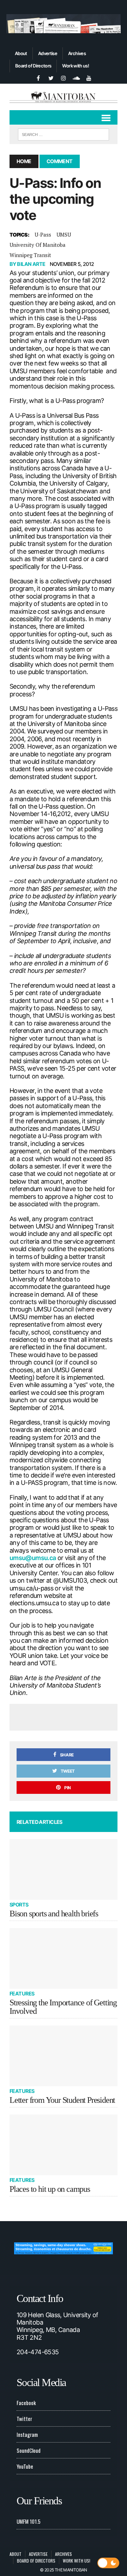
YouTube (25, 2466)
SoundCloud (29, 2450)
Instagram (27, 2434)
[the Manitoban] (64, 97)
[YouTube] (89, 77)
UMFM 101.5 (29, 2521)
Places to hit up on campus (50, 2189)
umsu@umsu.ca (33, 1558)
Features (22, 1994)
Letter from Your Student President (62, 2100)
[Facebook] (38, 77)
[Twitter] (51, 77)
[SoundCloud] (76, 77)
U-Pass (43, 234)
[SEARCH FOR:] (63, 133)
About (21, 53)
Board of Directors (33, 66)
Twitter (24, 2419)
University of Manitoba (38, 245)
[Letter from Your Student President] (64, 2056)
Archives (77, 53)
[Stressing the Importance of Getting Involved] (64, 1958)
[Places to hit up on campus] (64, 2145)
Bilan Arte (31, 264)
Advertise (48, 53)
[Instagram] (64, 77)
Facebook (26, 2403)
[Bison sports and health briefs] (64, 1869)
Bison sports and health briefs (54, 1914)
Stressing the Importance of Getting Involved (63, 2007)
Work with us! (75, 66)
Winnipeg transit (30, 255)
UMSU (64, 234)
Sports (19, 1905)
